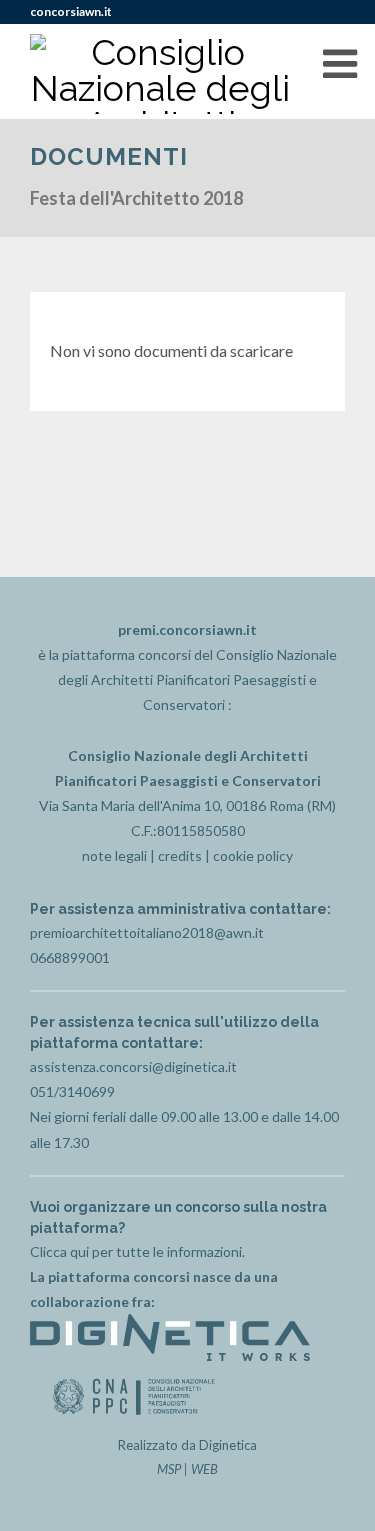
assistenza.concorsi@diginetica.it (133, 1066)
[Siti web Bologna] (170, 1355)
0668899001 (70, 957)
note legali (114, 855)
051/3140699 (72, 1091)
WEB (204, 1469)
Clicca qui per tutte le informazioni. (137, 1251)
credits (180, 855)
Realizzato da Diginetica (187, 1445)
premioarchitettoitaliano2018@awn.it (147, 932)
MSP (169, 1469)
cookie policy (253, 855)
